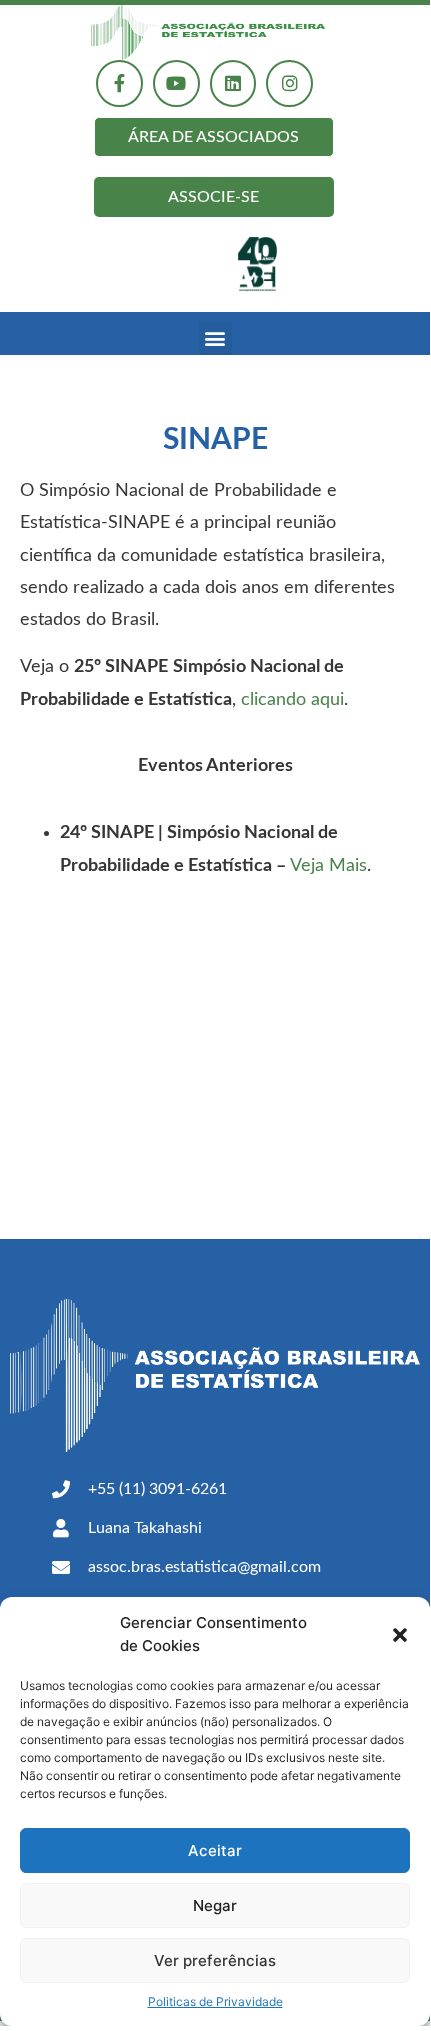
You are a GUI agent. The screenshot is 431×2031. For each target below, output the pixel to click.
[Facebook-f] (119, 83)
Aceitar (215, 1850)
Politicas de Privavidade (215, 2001)
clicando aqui (292, 700)
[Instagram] (289, 83)
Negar (215, 1905)
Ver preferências (215, 1960)
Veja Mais (328, 866)
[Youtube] (176, 83)
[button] (400, 1635)
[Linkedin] (233, 83)
